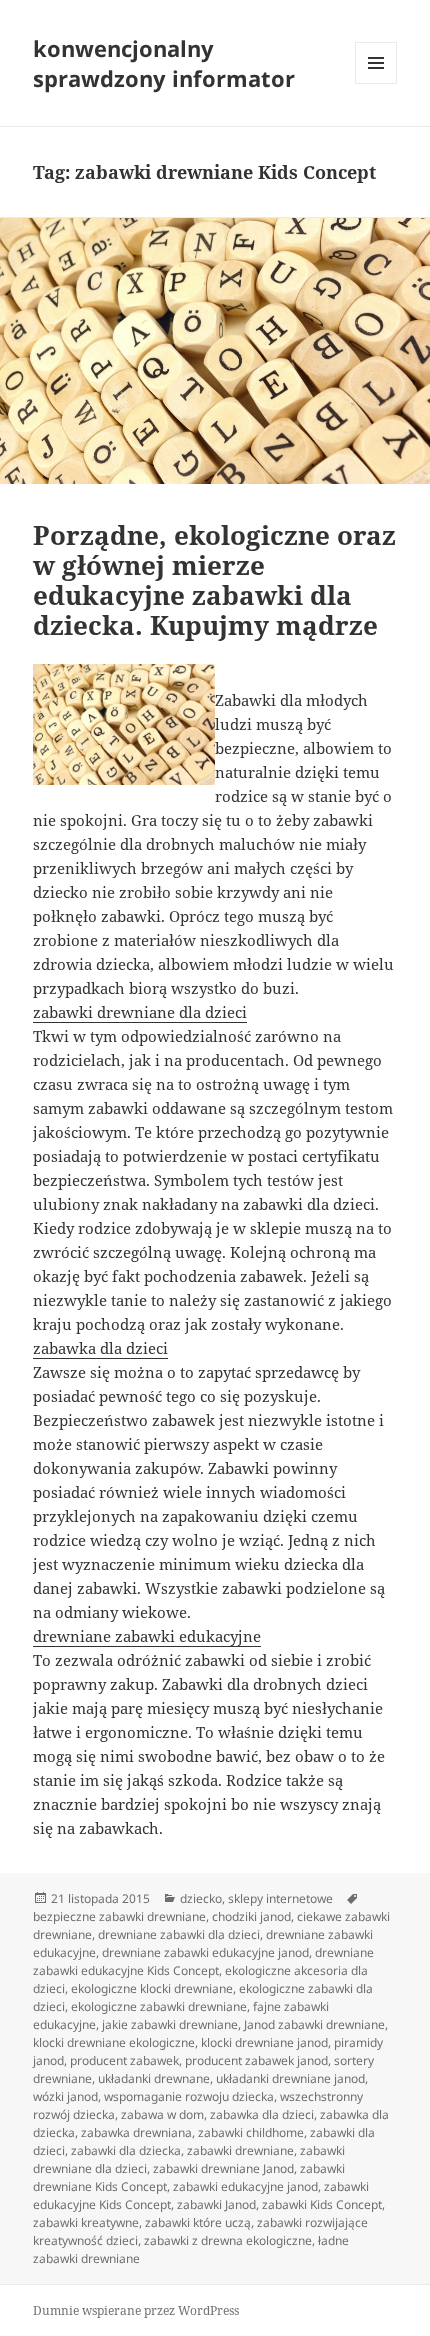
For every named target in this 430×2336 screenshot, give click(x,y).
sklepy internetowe (280, 1898)
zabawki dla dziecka (126, 2150)
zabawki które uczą (198, 2222)
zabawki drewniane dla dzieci (140, 1012)
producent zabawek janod (256, 2060)
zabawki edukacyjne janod (245, 2186)
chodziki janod (251, 1916)
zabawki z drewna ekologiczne (228, 2240)
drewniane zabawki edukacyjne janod (205, 1952)
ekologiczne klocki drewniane (152, 1988)
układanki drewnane (154, 2078)
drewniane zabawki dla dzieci (179, 1934)
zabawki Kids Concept (322, 2204)
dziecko (201, 1898)
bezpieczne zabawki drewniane (119, 1916)
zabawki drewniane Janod (223, 2168)
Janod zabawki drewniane (314, 2024)
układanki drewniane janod (290, 2078)
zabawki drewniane (240, 2150)
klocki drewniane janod (264, 2042)
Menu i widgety (376, 83)
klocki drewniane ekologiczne (114, 2042)
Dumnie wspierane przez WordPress (136, 2310)
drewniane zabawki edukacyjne (147, 1636)
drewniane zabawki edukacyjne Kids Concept (203, 1961)
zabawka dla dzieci (100, 1348)
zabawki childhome (251, 2132)
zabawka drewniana (136, 2132)
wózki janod (65, 2096)
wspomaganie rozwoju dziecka (189, 2096)
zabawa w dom (162, 2114)
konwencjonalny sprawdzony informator (164, 63)
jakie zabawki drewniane (170, 2024)
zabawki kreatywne (86, 2222)
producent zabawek (124, 2060)
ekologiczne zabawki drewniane (159, 2006)
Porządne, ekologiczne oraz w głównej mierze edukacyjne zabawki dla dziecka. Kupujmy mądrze (214, 580)
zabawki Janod (216, 2204)
